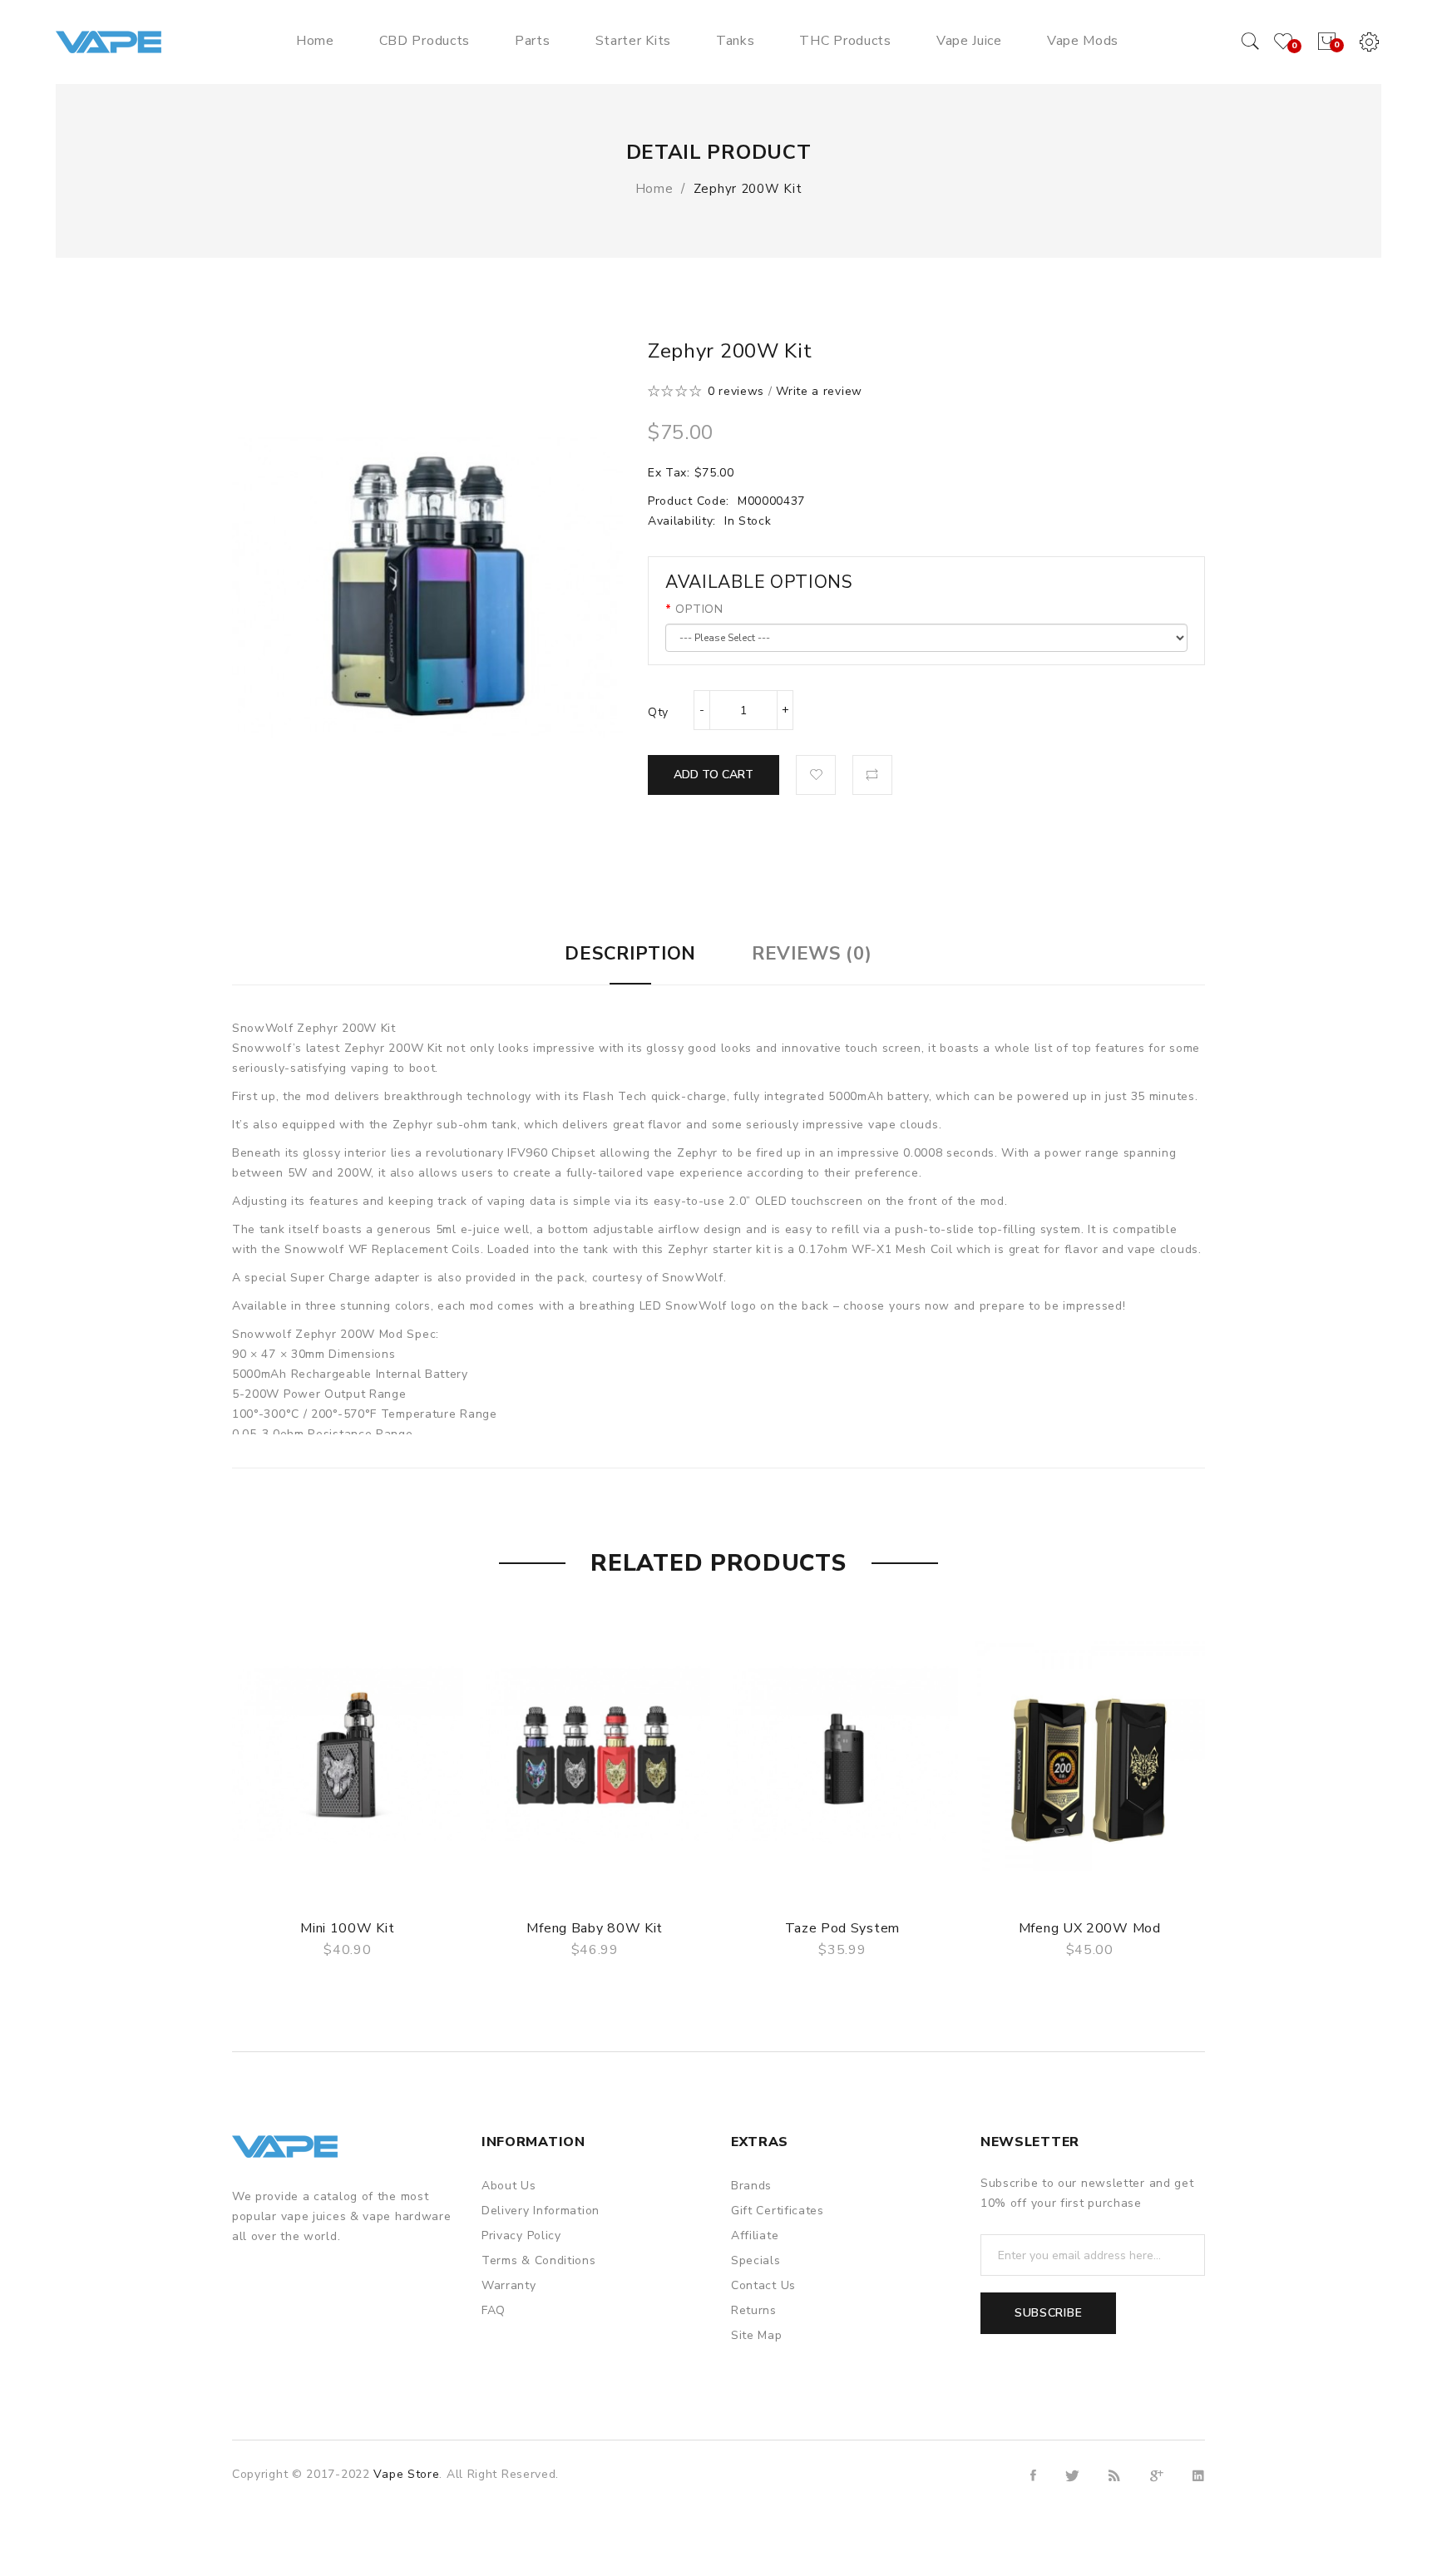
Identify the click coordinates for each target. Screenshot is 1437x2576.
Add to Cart (714, 775)
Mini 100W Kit (347, 1928)
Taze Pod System (843, 1928)
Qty (658, 712)
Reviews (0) (812, 954)
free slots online (585, 2535)
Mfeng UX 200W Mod (1090, 1928)
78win (400, 2495)
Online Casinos (677, 2535)
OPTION (699, 609)
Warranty (509, 2285)
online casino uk (334, 2495)
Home (654, 189)
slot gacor (612, 2495)
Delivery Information (541, 2211)
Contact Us (763, 2285)
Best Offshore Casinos (513, 2475)
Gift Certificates (778, 2211)
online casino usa (446, 2515)
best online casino (551, 2515)
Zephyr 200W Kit (748, 189)
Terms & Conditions (539, 2260)
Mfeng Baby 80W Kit (595, 1928)
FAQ (494, 2310)
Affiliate (755, 2235)
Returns (754, 2310)
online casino (617, 2475)
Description (630, 954)
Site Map (757, 2335)
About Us (509, 2186)
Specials (756, 2260)
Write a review (819, 391)
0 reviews (736, 391)
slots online (502, 2535)
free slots (440, 2535)
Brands (751, 2186)
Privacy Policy (521, 2235)
